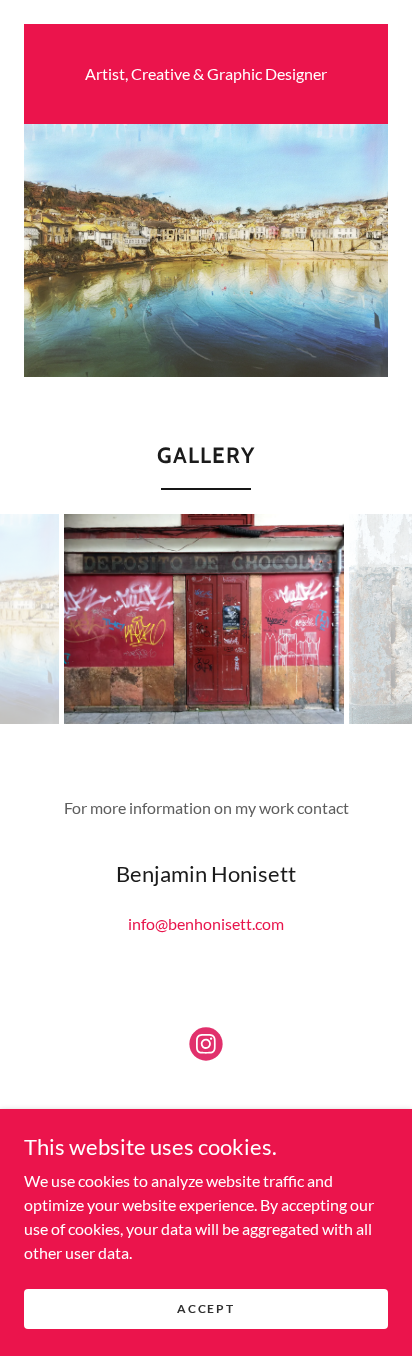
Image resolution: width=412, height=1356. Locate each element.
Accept (205, 1308)
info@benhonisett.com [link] (206, 923)
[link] (206, 1048)
